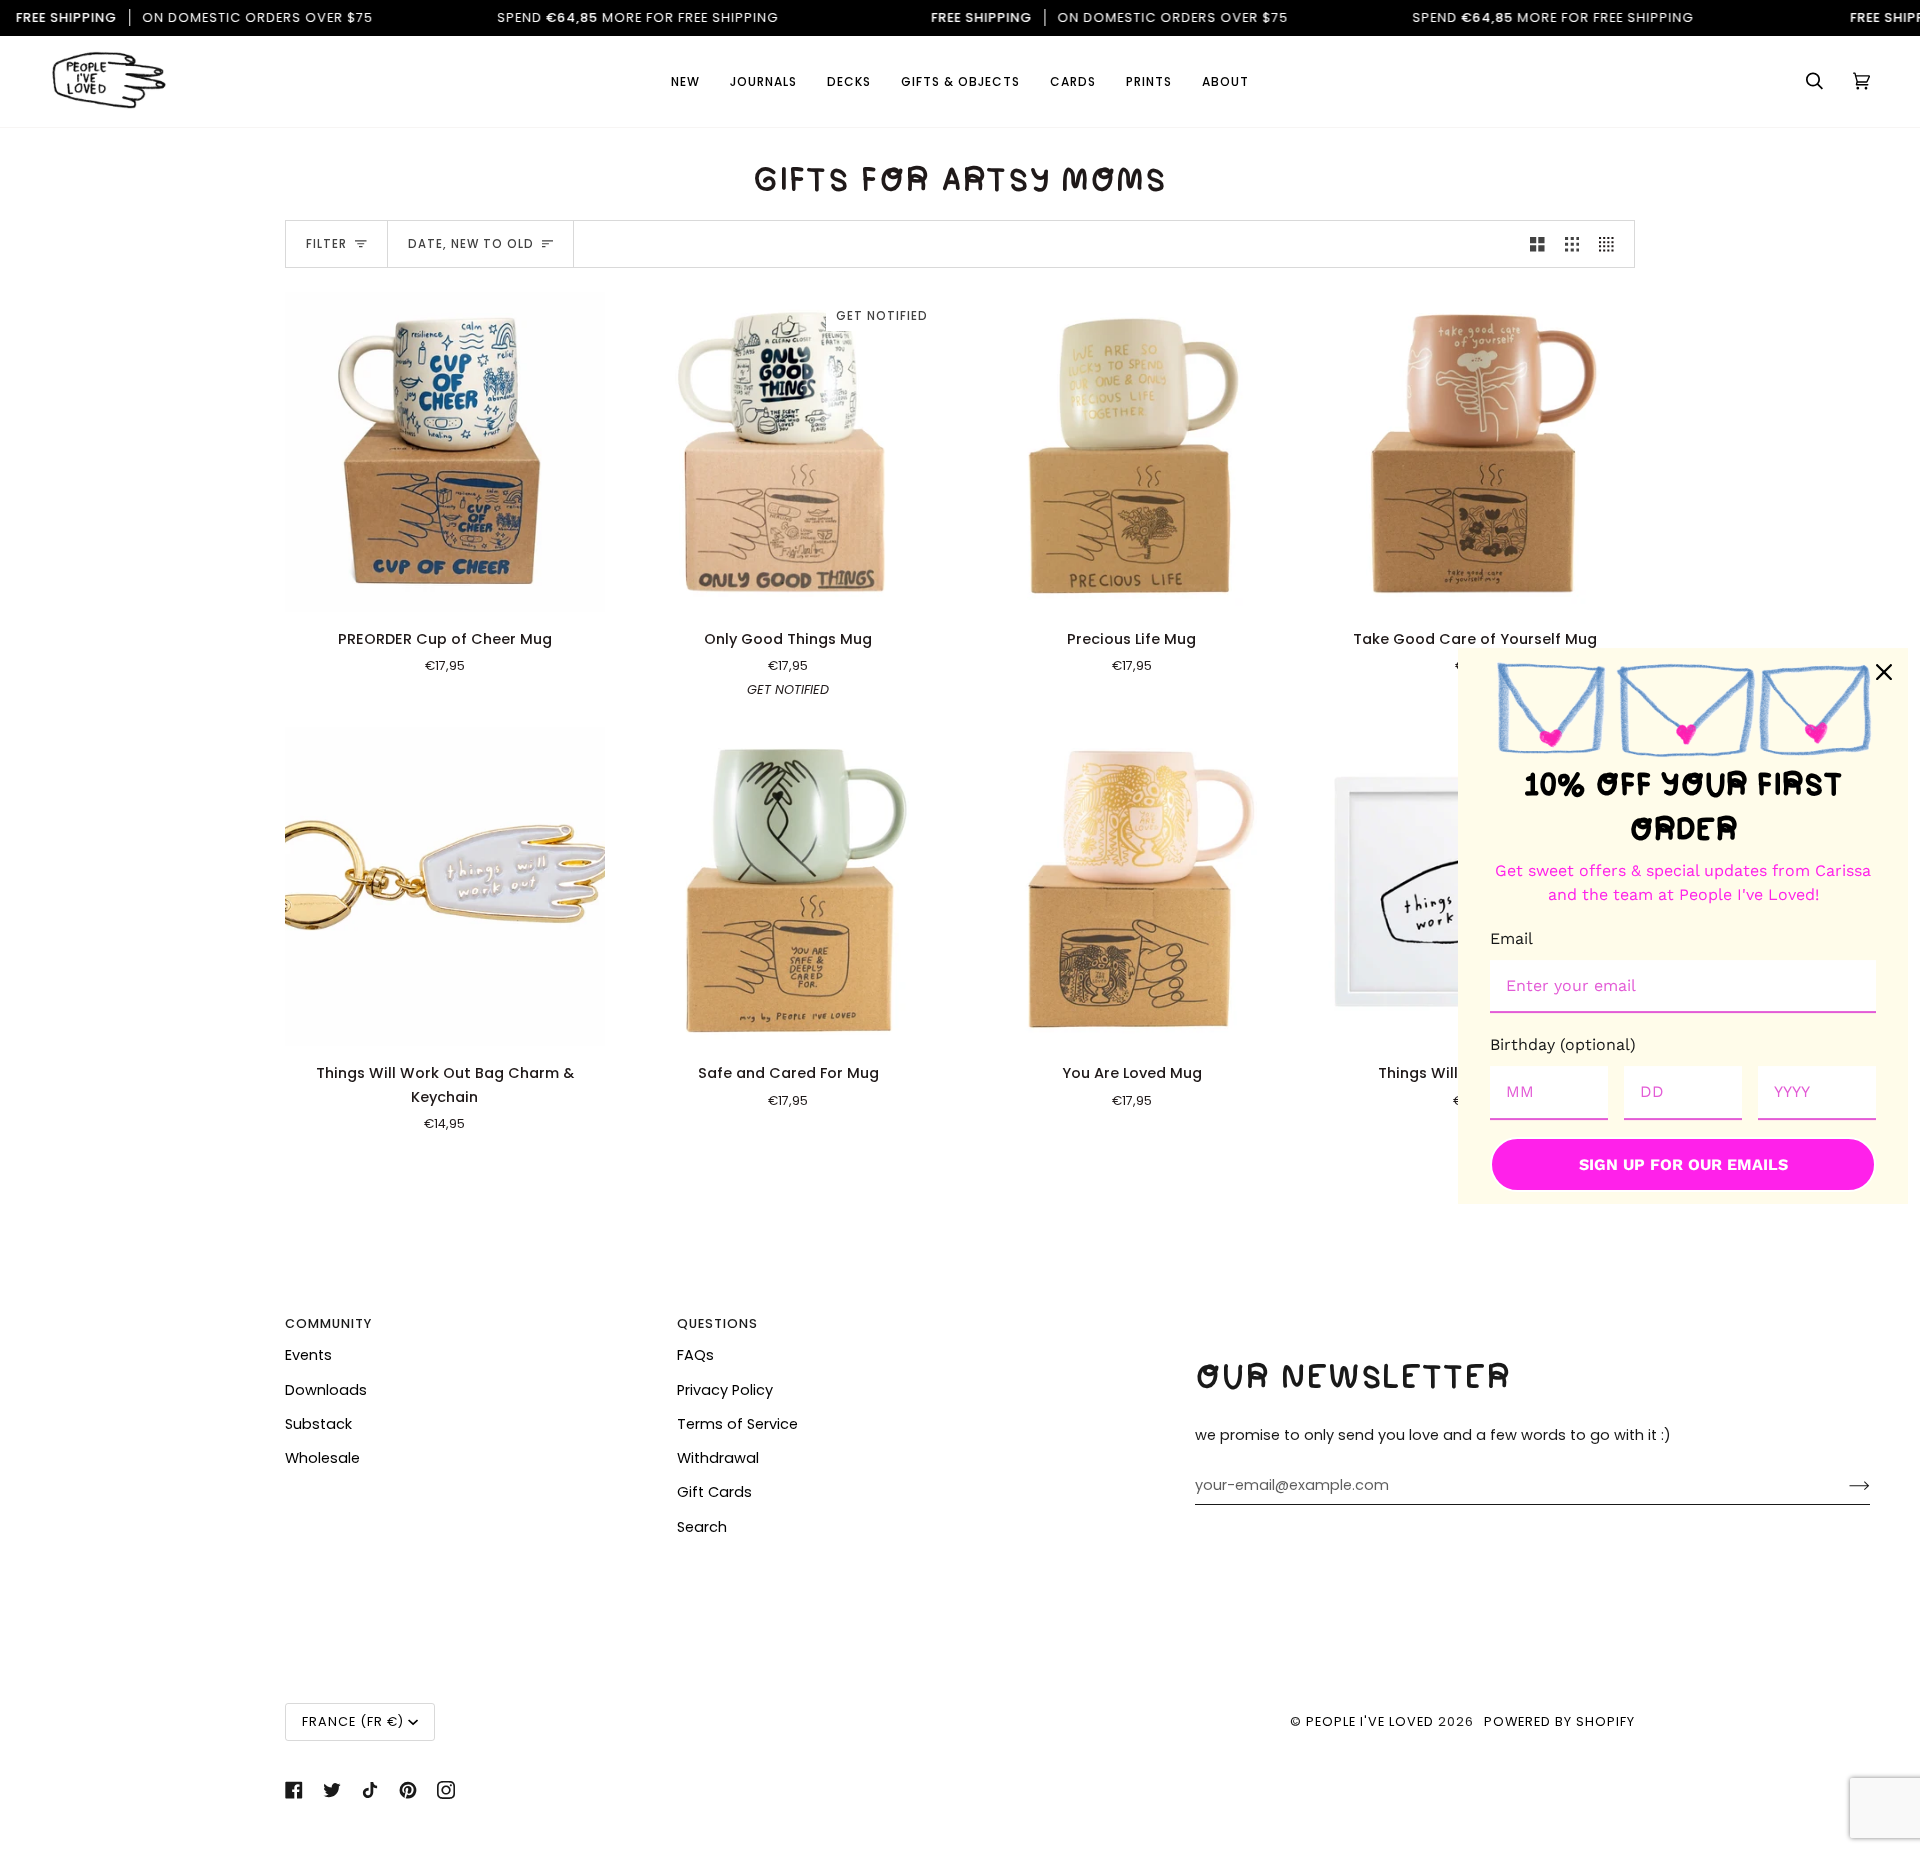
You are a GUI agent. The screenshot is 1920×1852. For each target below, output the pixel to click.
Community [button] (328, 1323)
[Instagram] (446, 1790)
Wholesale (322, 1458)
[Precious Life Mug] (1132, 452)
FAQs (695, 1355)
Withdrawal (718, 1458)
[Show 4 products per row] (1611, 244)
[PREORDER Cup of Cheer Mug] (445, 452)
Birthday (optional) (1563, 1044)
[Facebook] (294, 1790)
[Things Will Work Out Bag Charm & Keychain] (445, 887)
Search (702, 1527)
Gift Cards (714, 1492)
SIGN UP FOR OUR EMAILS (1683, 1164)
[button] (1073, 81)
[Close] (1884, 672)
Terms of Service (737, 1424)
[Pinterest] (408, 1790)
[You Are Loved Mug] (1132, 887)
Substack (318, 1424)
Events (308, 1355)
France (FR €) (353, 1721)
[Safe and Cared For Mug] (789, 887)
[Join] (1843, 1485)
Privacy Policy (725, 1390)
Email (1511, 938)
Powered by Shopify (1559, 1721)
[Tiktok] (370, 1790)
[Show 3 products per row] (1572, 244)
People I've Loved (1370, 1721)
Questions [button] (717, 1323)
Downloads (326, 1390)
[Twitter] (332, 1790)
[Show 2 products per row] (1537, 244)
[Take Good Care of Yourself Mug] (1476, 452)
